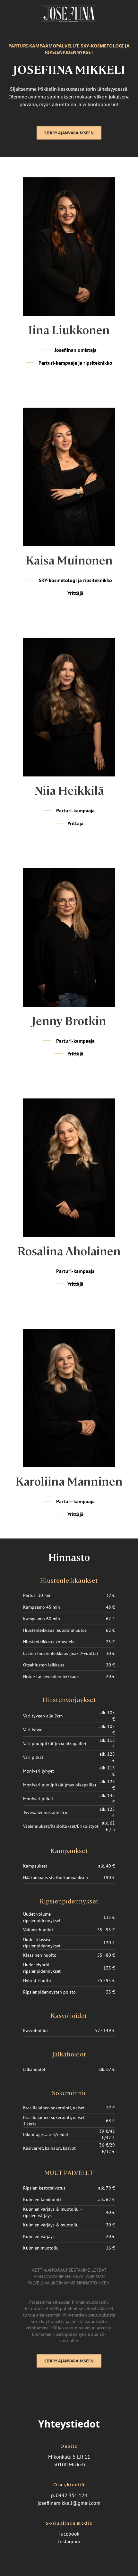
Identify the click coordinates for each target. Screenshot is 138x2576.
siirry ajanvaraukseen (69, 133)
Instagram (69, 2541)
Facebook (69, 2534)
